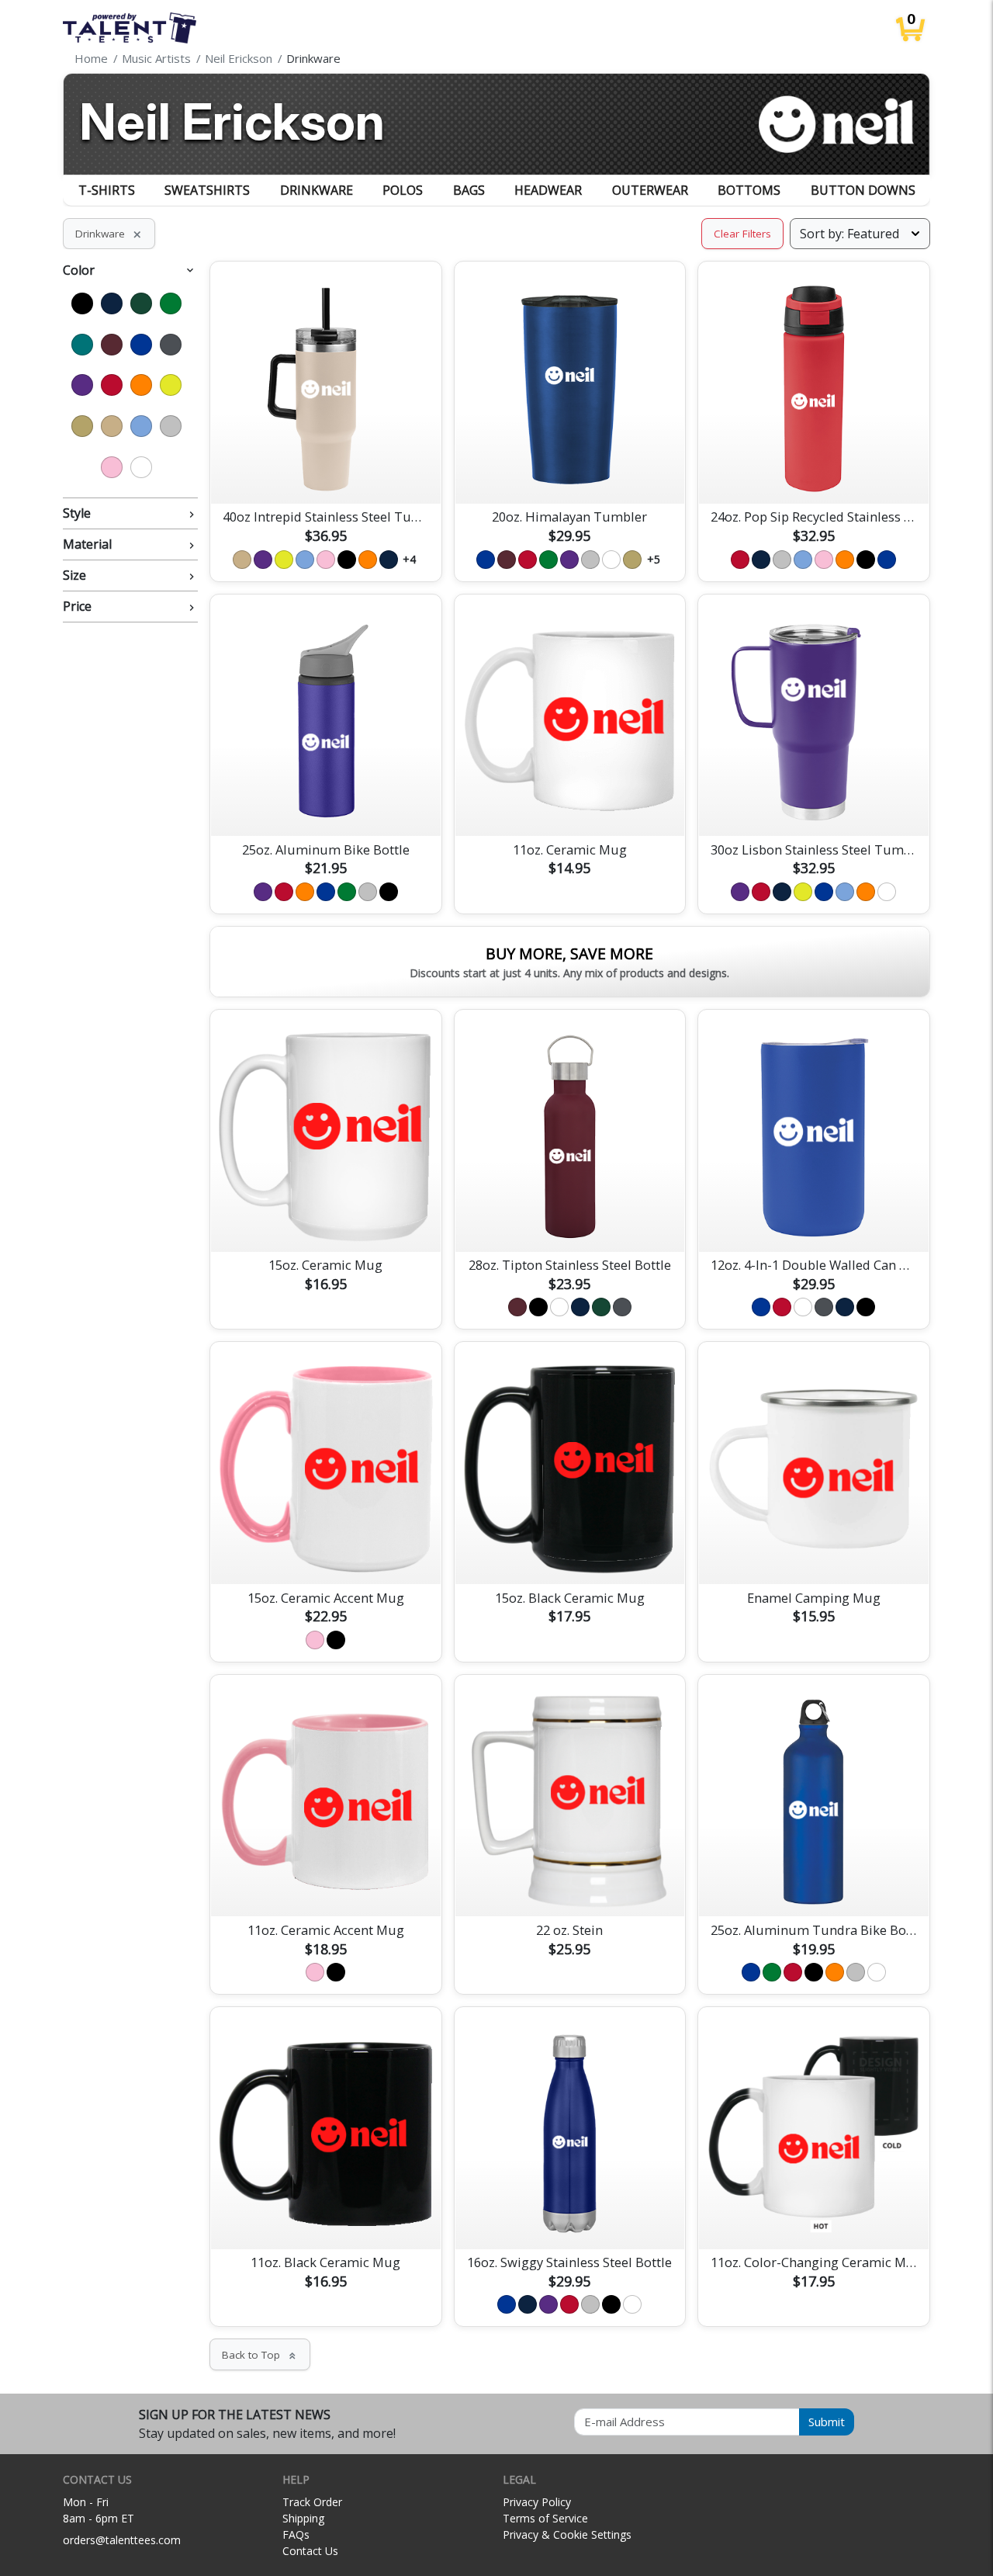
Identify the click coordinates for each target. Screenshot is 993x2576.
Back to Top (260, 2355)
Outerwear (650, 190)
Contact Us (310, 2551)
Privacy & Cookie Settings (567, 2534)
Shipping (303, 2518)
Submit (827, 2422)
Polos (403, 190)
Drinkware (317, 190)
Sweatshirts (207, 190)
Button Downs (863, 190)
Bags (469, 190)
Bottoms (749, 190)
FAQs (296, 2534)
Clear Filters (742, 234)
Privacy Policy (537, 2502)
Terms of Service (545, 2518)
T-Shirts (107, 190)
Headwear (548, 190)
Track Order (312, 2502)
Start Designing (326, 473)
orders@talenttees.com (122, 2540)
